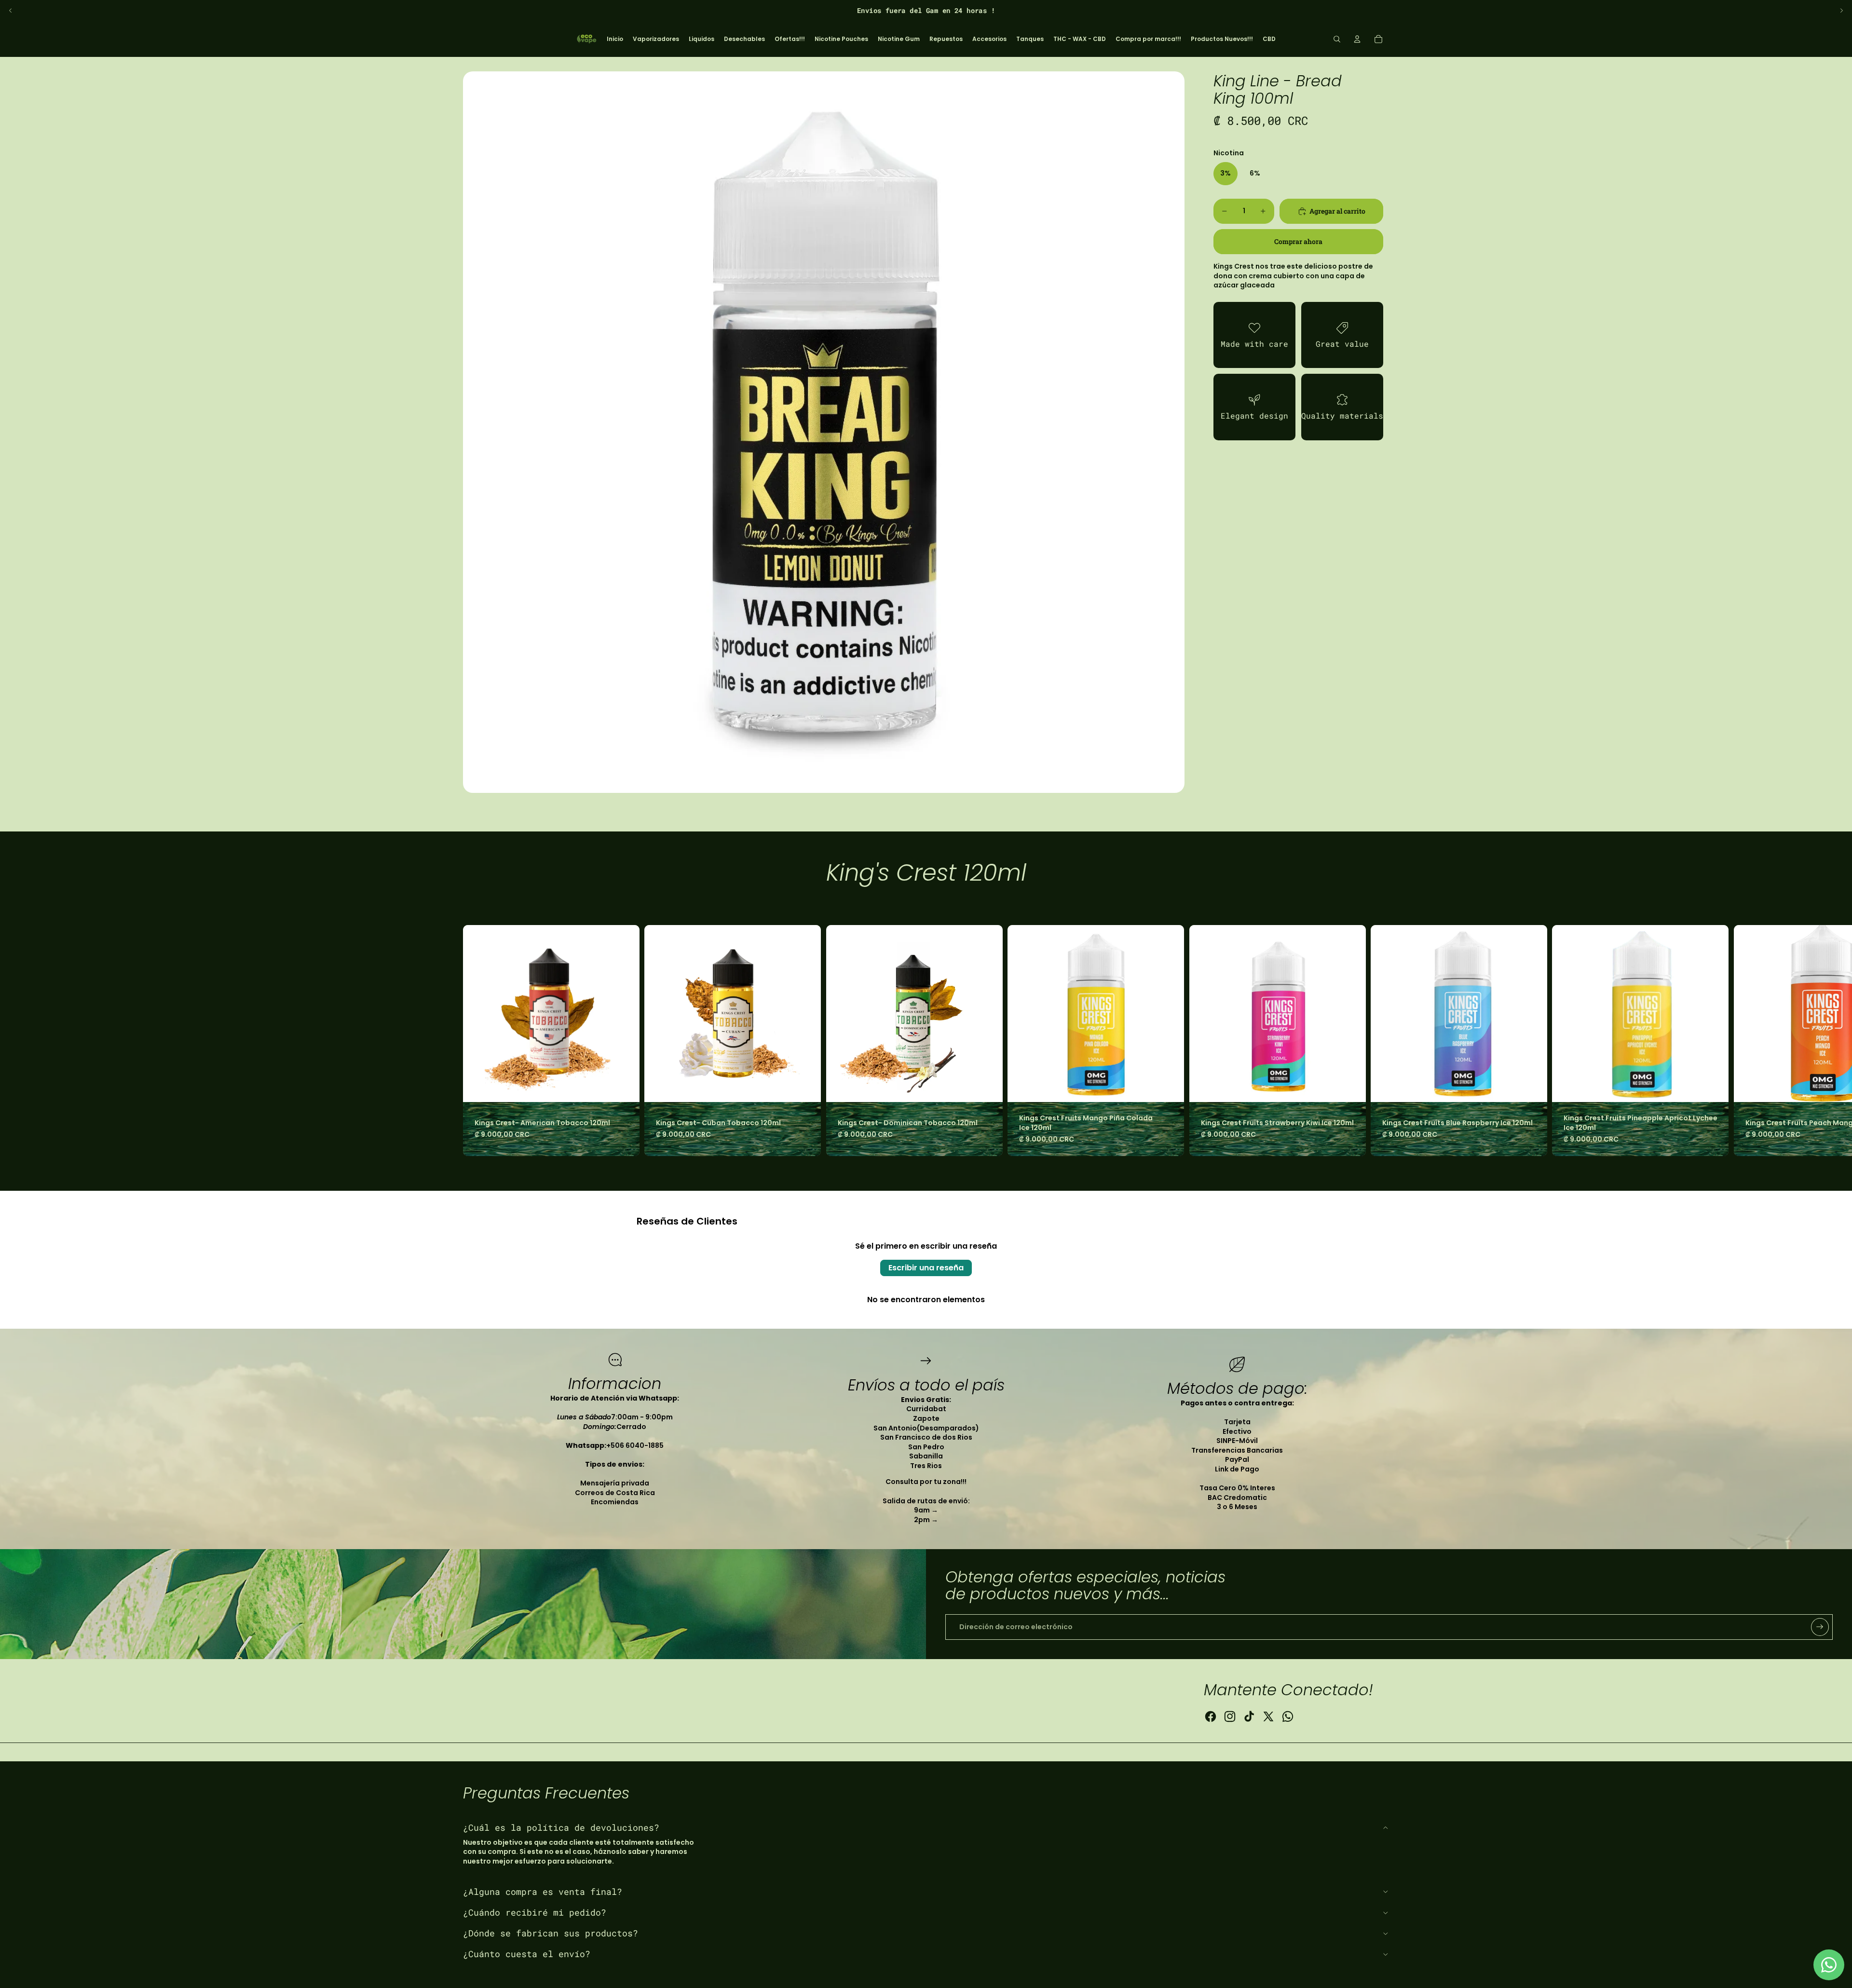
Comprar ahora (1298, 241)
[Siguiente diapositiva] (1841, 11)
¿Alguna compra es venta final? (543, 1892)
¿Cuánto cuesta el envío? (527, 1954)
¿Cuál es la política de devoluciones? (561, 1827)
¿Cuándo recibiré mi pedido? (535, 1912)
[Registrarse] (1820, 1627)
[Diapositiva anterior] (11, 11)
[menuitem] (615, 39)
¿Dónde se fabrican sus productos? (551, 1933)
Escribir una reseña (926, 1268)
